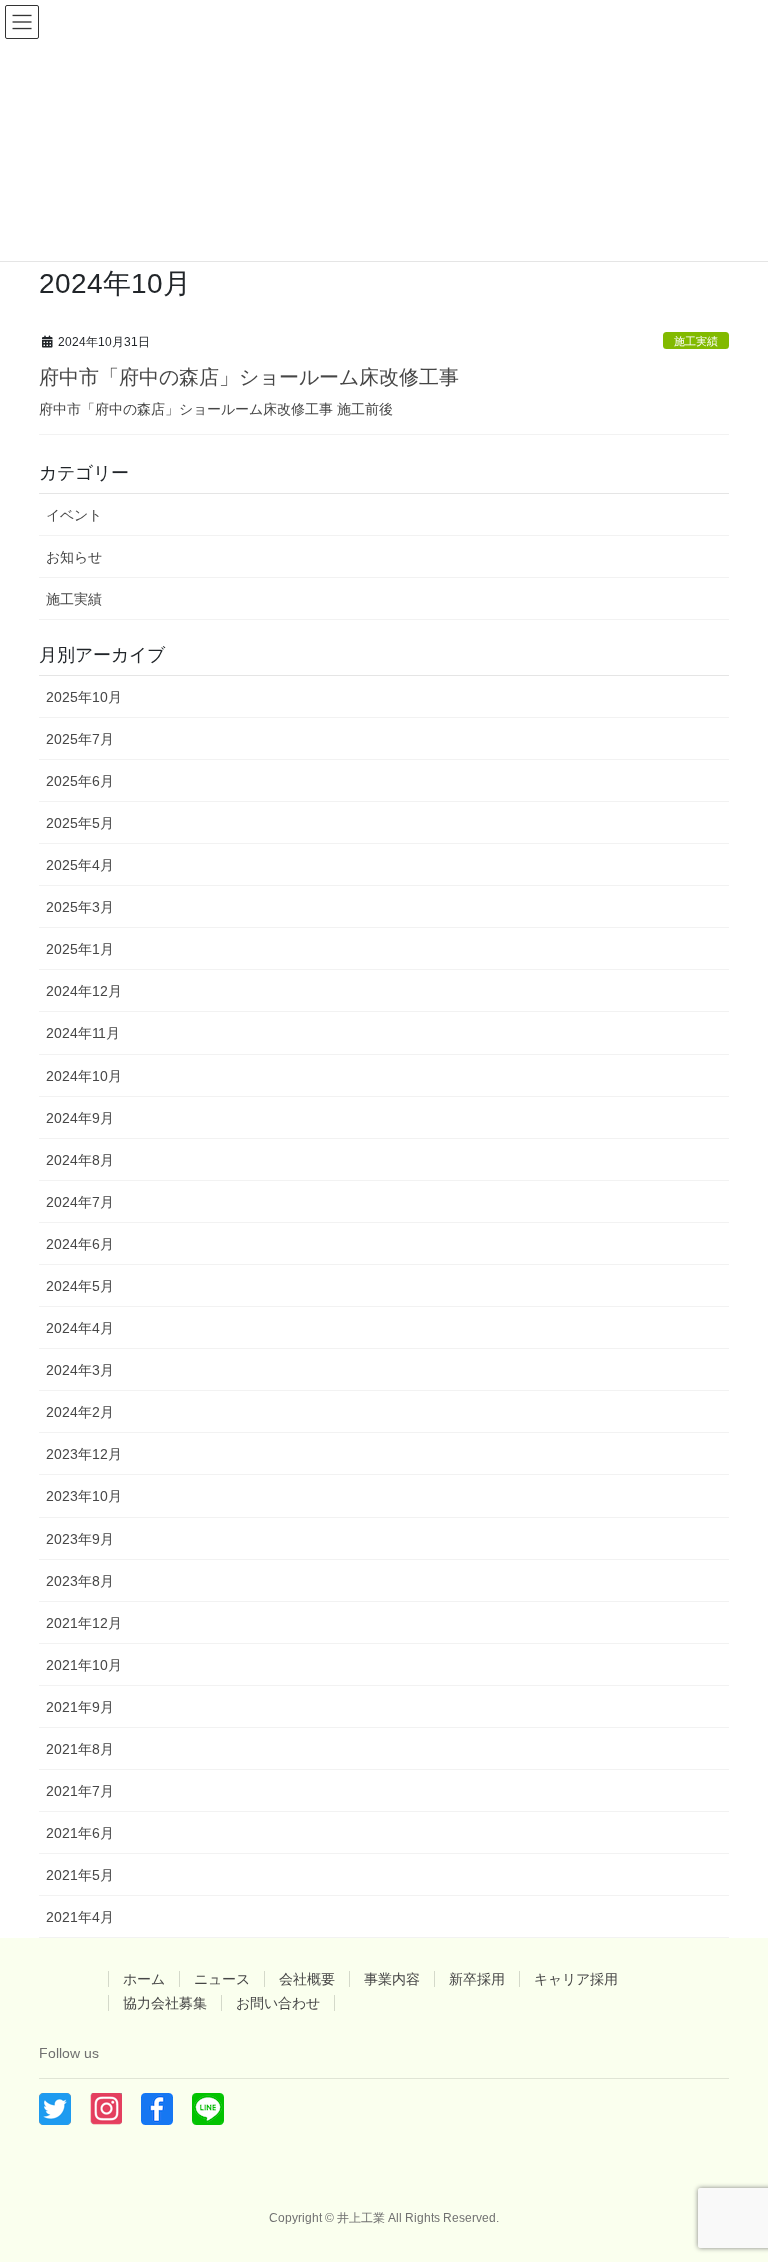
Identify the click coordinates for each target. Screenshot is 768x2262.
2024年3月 (80, 1370)
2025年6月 (80, 781)
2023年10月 (84, 1496)
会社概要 (307, 1979)
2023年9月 (80, 1539)
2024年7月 (80, 1202)
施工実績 (696, 341)
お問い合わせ (278, 2003)
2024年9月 (80, 1118)
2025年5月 (80, 823)
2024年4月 (80, 1328)
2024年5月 (80, 1286)
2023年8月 (80, 1581)
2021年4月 (80, 1917)
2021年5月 (80, 1875)
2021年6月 (80, 1833)
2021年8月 (80, 1749)
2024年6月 (80, 1244)
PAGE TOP (731, 2176)
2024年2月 (80, 1412)
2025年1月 (80, 949)
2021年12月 (84, 1623)
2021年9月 (80, 1707)
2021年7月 (80, 1791)
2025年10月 (84, 697)
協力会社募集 (165, 2003)
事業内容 (392, 1979)
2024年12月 (84, 991)
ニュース (222, 1979)
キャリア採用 (576, 1979)
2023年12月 (84, 1454)
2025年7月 (80, 739)
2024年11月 (83, 1033)
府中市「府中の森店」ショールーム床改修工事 (249, 377)
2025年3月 (80, 907)
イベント (74, 515)
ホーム (144, 1979)
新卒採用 (477, 1979)
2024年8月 (80, 1160)
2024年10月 (84, 1076)
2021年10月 (84, 1665)
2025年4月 (80, 865)
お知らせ (74, 557)
